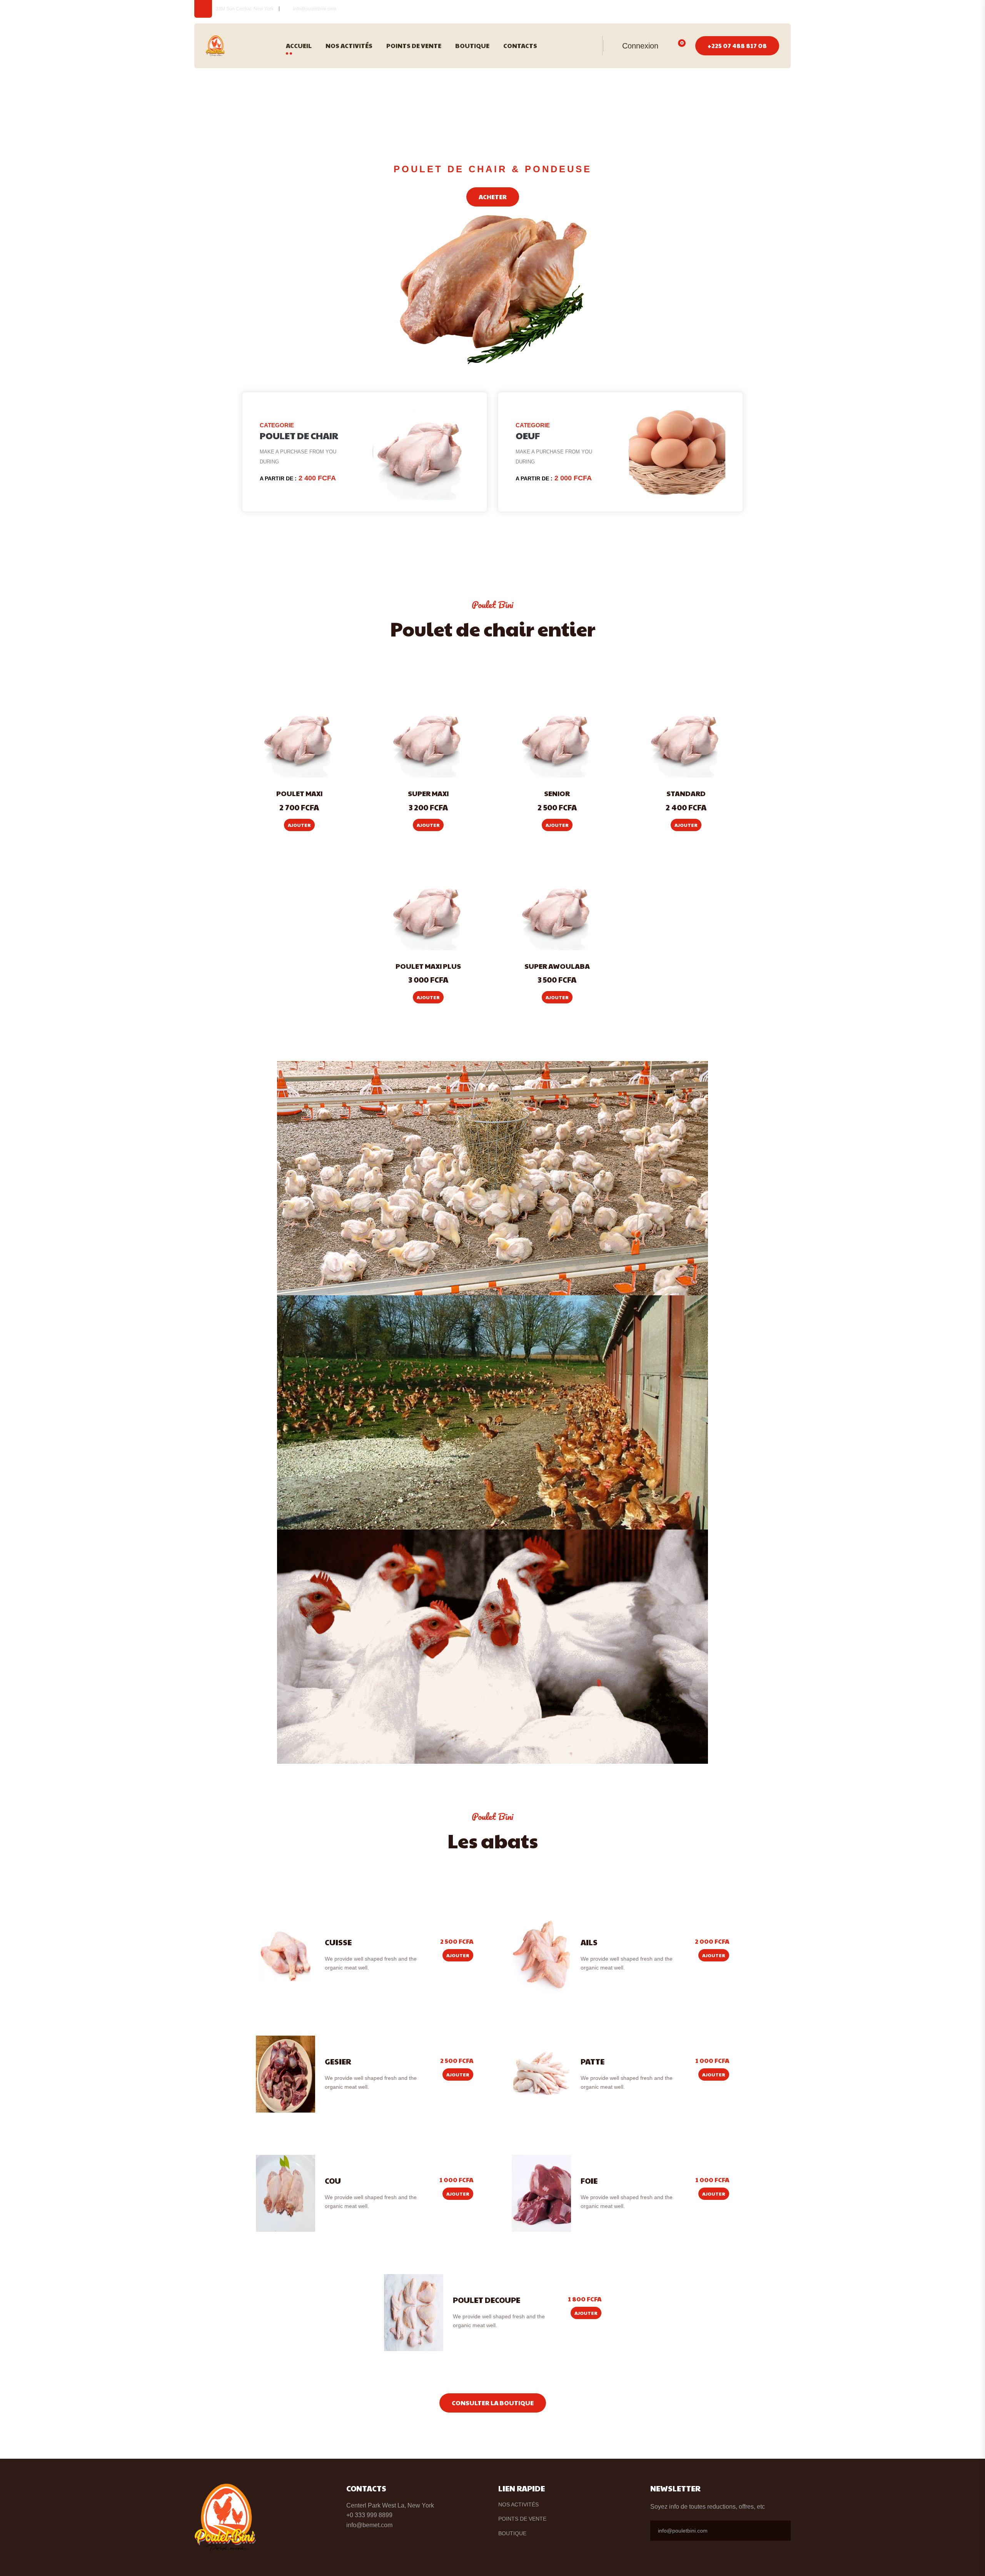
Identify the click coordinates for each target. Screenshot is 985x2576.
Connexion (639, 46)
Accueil (299, 46)
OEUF (528, 435)
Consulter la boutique (493, 2403)
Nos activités (349, 46)
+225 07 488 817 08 (737, 46)
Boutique (472, 46)
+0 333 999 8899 (369, 2515)
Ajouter (299, 825)
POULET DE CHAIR (299, 435)
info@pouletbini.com (315, 9)
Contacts (520, 46)
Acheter (493, 197)
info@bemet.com (369, 2525)
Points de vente (414, 46)
